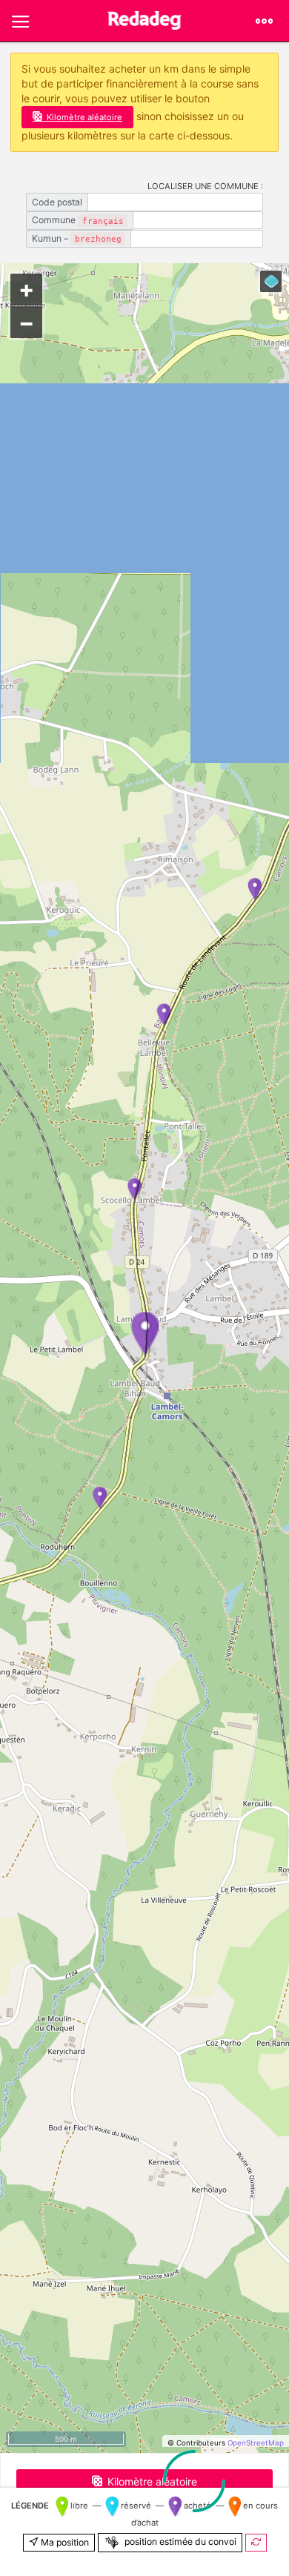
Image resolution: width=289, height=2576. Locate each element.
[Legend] (271, 281)
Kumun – (77, 238)
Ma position (64, 2542)
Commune (78, 220)
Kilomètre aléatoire (84, 117)
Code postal (57, 202)
